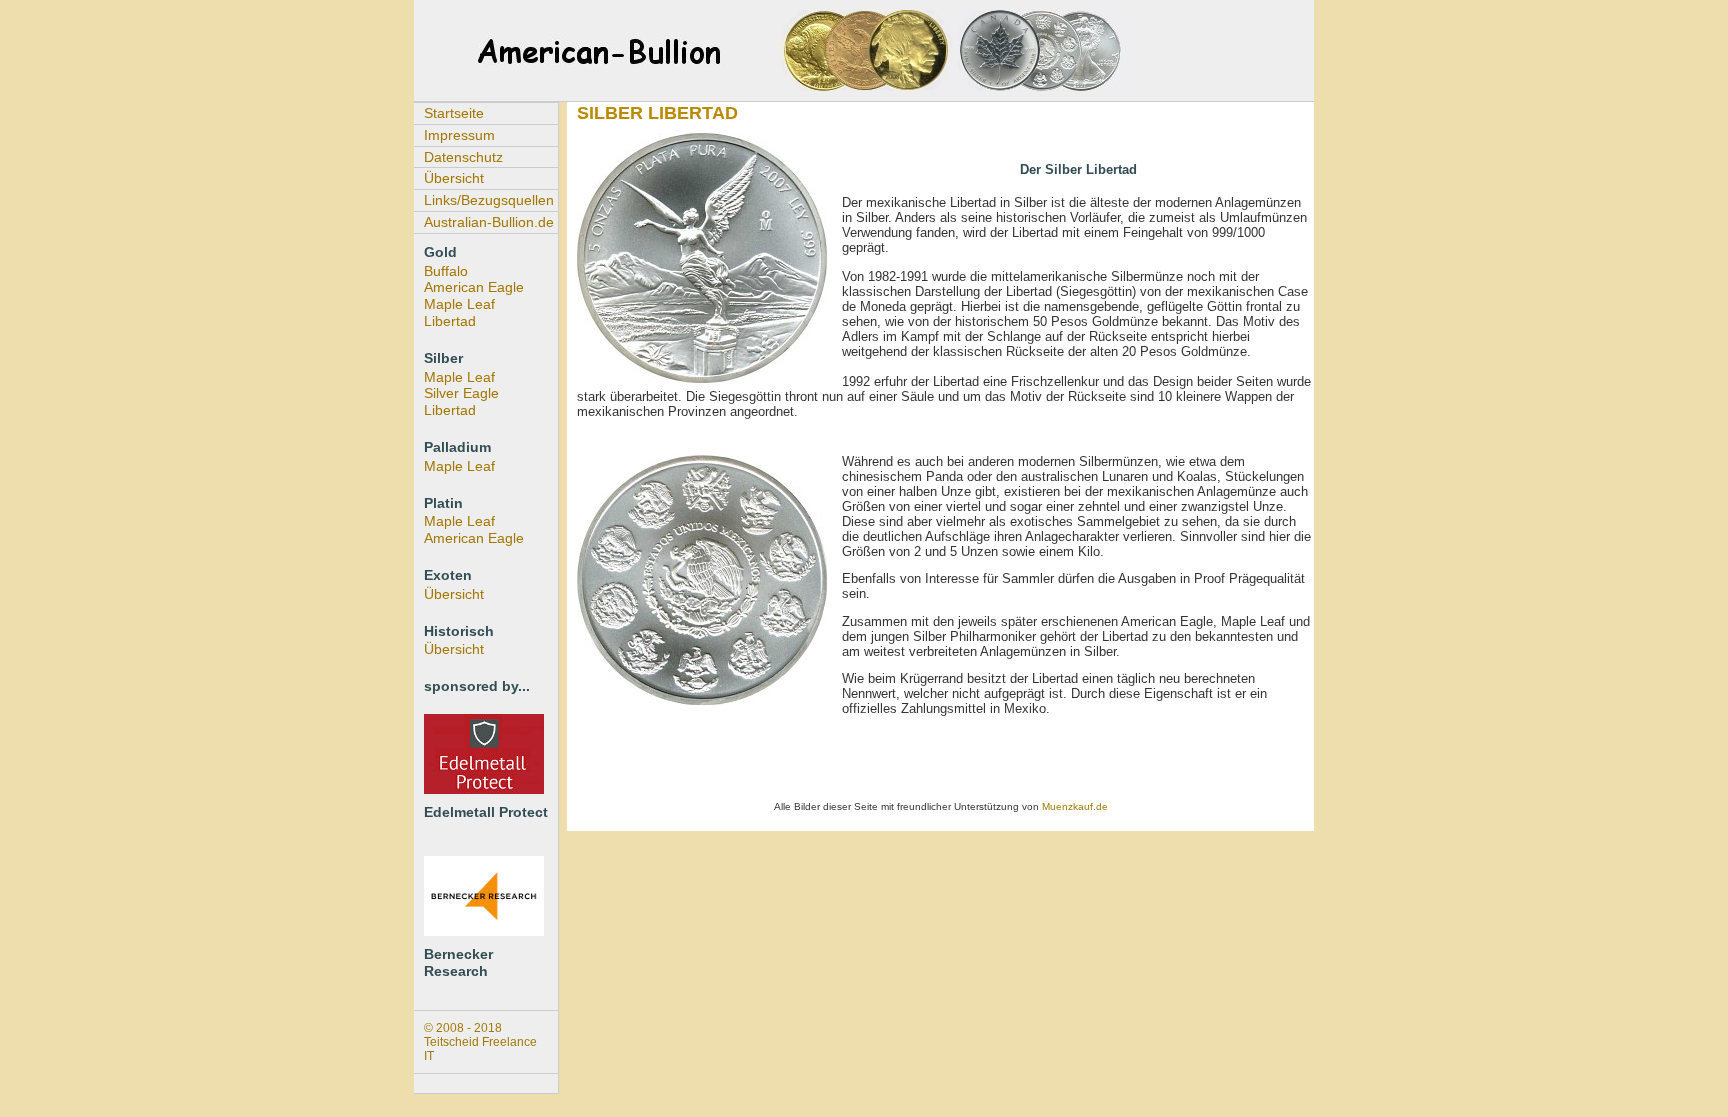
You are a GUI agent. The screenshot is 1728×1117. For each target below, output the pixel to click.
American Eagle (474, 287)
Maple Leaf (459, 304)
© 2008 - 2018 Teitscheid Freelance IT (480, 1042)
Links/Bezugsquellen (489, 200)
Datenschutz (463, 157)
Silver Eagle (461, 393)
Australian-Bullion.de (489, 222)
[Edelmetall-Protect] (484, 789)
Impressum (459, 135)
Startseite (454, 113)
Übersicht (454, 178)
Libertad (450, 321)
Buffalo (446, 271)
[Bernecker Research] (484, 931)
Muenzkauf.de (1075, 806)
